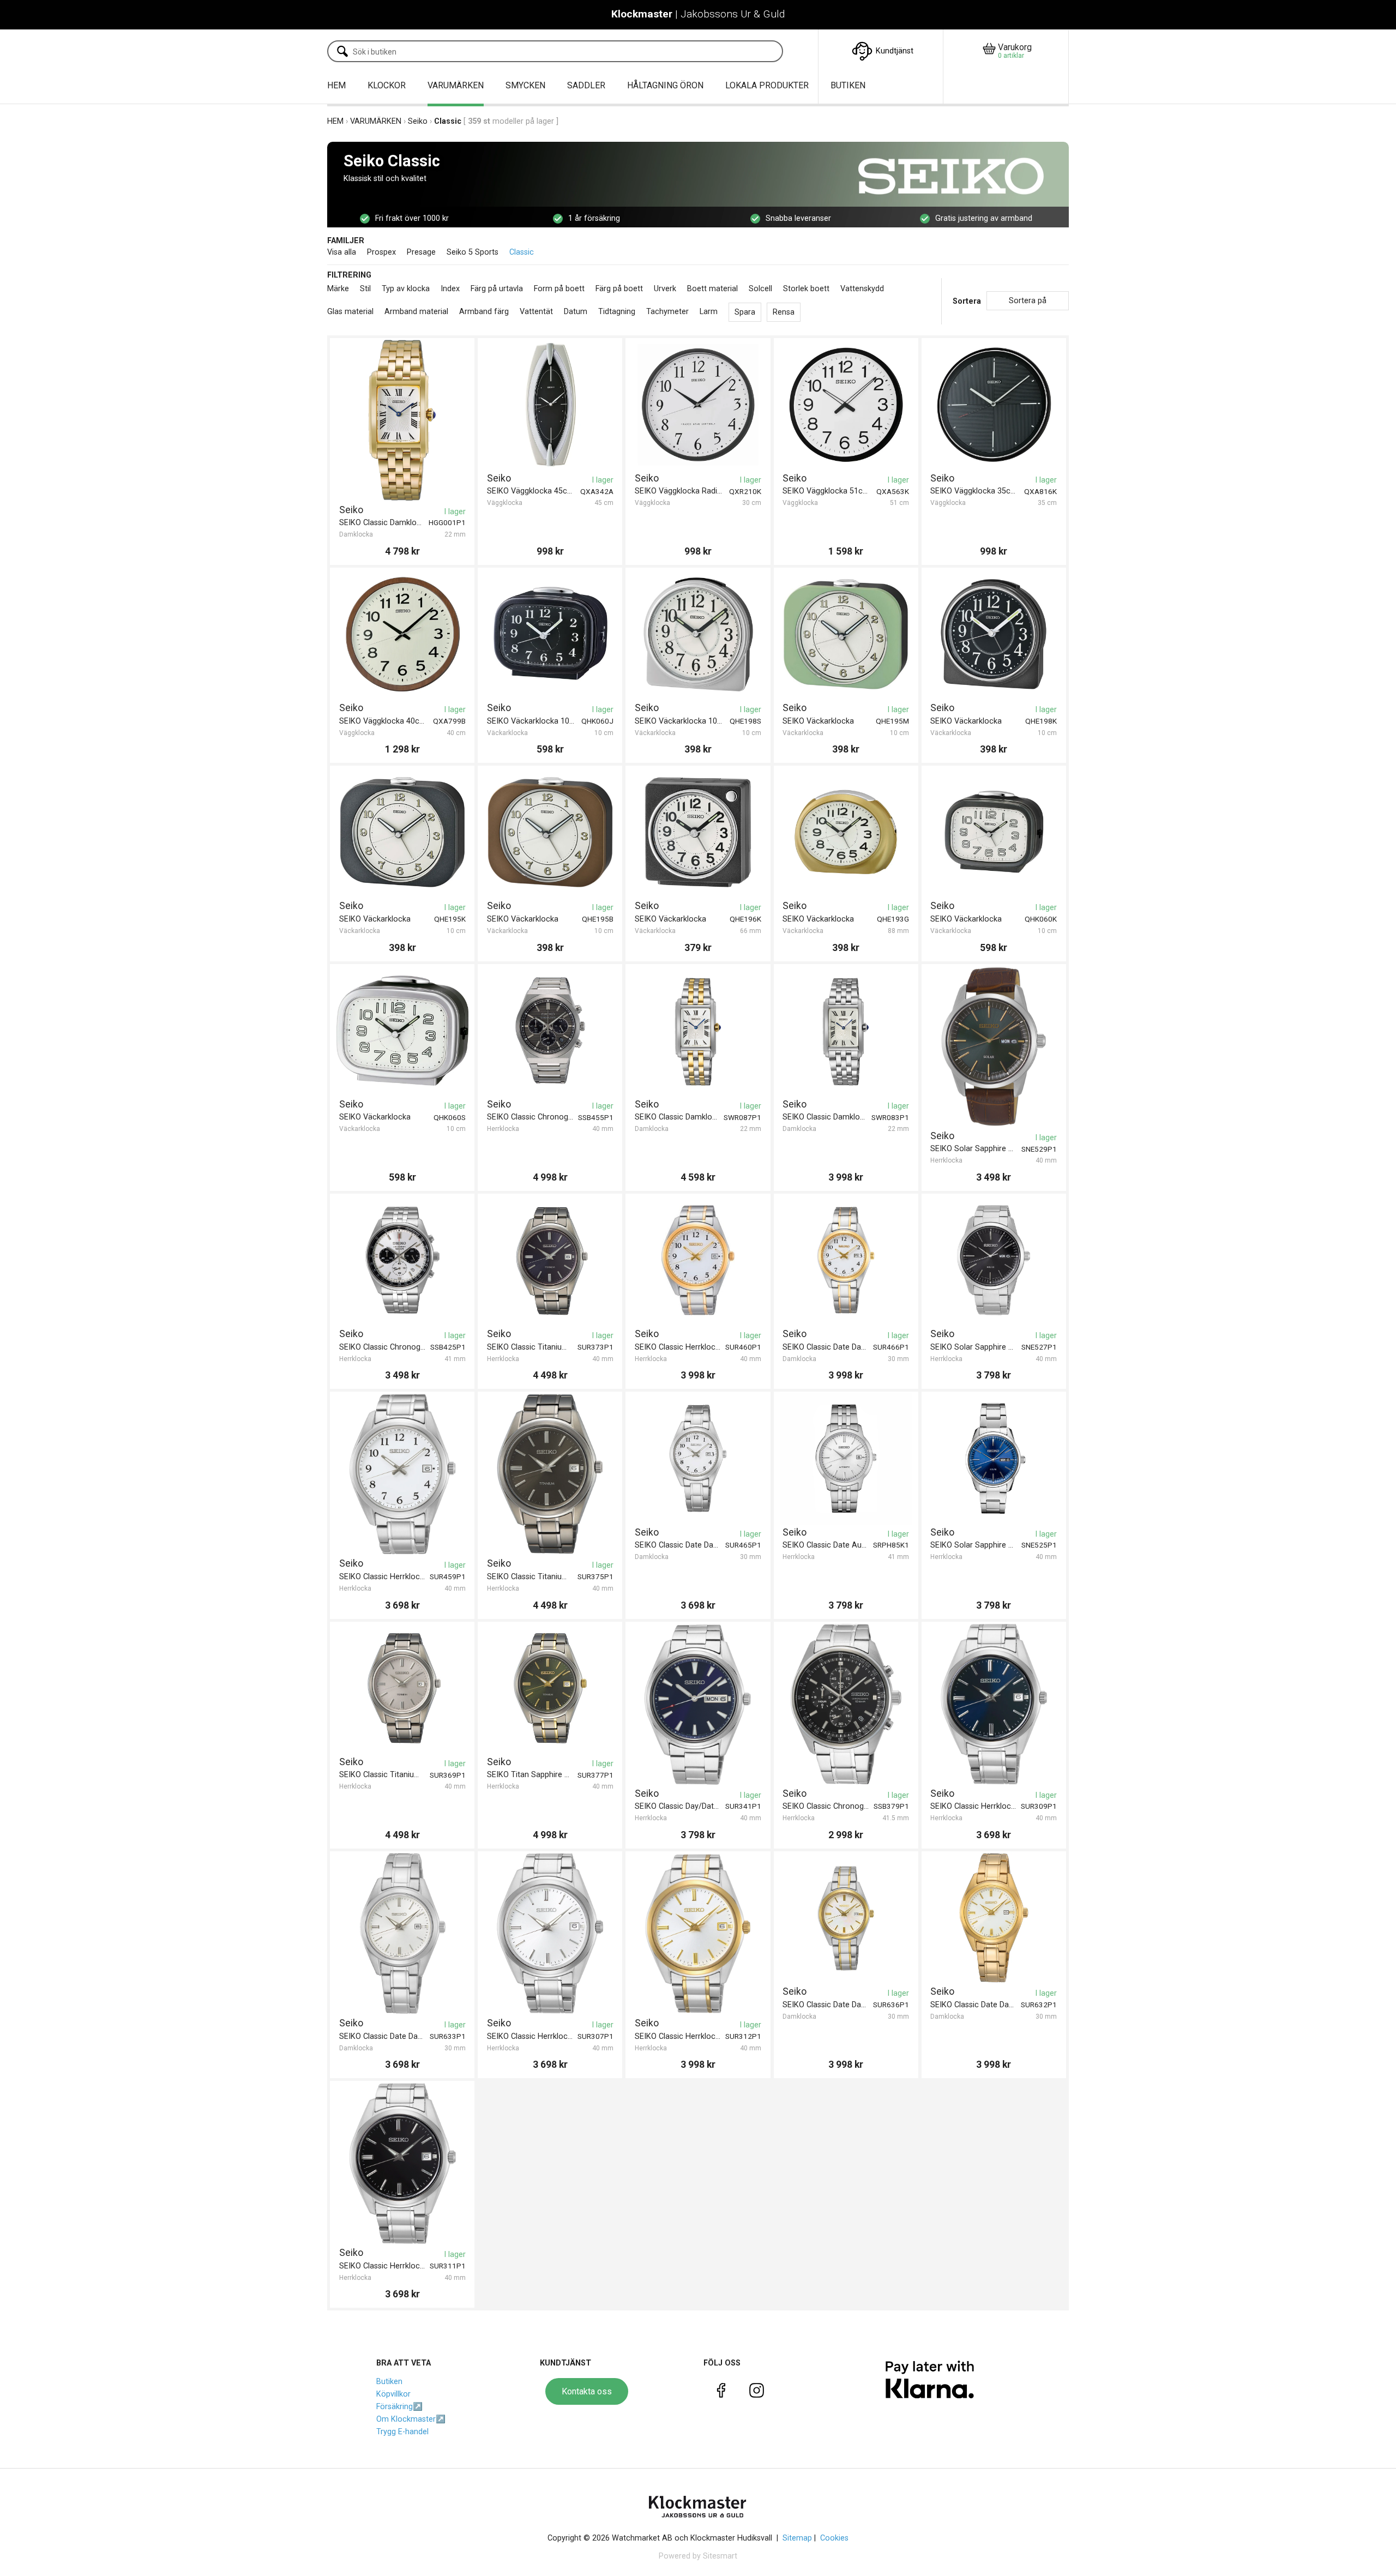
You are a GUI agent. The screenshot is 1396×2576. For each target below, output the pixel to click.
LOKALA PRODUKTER (767, 85)
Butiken (389, 2382)
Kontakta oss (587, 2391)
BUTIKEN (848, 85)
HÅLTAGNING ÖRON (665, 85)
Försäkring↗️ (399, 2407)
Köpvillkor (393, 2394)
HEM (336, 85)
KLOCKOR (387, 85)
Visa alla (342, 252)
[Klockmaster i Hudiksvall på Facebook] (721, 2393)
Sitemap (797, 2538)
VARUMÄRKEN (456, 85)
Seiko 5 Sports (473, 252)
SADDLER (586, 85)
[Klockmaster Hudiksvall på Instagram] (757, 2393)
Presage (421, 252)
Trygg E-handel (402, 2432)
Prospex (381, 252)
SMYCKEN (525, 85)
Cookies (834, 2538)
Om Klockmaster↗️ (411, 2419)
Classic (522, 252)
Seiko (418, 121)
